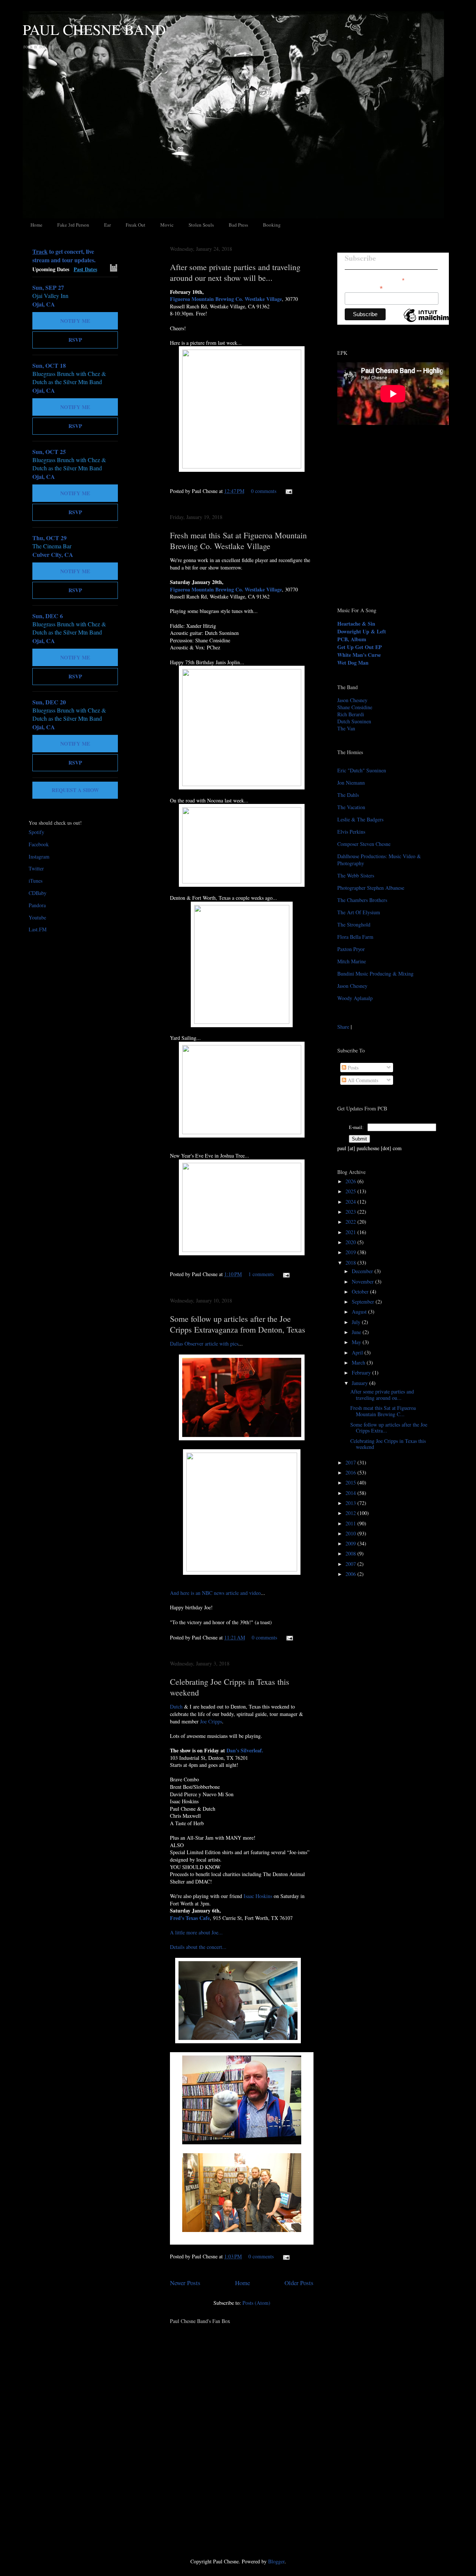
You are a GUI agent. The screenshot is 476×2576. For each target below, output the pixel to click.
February (362, 1373)
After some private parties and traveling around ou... (382, 1395)
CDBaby (38, 893)
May (357, 1342)
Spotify (36, 832)
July (357, 1322)
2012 (351, 1513)
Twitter (36, 868)
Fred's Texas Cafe (190, 1918)
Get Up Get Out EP (360, 647)
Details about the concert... (198, 1947)
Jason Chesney (352, 700)
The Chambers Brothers (362, 900)
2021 (351, 1232)
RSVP (75, 340)
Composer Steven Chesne (364, 844)
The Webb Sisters (356, 875)
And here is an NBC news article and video (215, 1593)
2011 (351, 1523)
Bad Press (238, 225)
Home (36, 225)
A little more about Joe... (196, 1932)
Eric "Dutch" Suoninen (362, 770)
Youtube (37, 917)
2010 (351, 1533)
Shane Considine (355, 707)
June (357, 1332)
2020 (351, 1242)
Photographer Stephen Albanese (371, 888)
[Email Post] (288, 491)
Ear (107, 225)
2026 (351, 1181)
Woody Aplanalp (355, 998)
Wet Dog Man (353, 663)
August (360, 1312)
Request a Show (75, 790)
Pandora (37, 905)
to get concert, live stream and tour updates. (64, 256)
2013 (351, 1503)
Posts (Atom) (256, 2303)
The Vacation (351, 807)
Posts (352, 1068)
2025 (351, 1191)
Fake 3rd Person (73, 225)
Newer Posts (185, 2283)
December (363, 1271)
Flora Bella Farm (355, 937)
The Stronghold (354, 924)
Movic (167, 225)
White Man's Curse (359, 655)
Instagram (39, 856)
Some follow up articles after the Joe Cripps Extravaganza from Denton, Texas (238, 1324)
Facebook (39, 844)
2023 (351, 1212)
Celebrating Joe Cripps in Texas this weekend (388, 1444)
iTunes (36, 881)
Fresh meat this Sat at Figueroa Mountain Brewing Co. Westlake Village (238, 541)
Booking (272, 225)
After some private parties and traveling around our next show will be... (235, 272)
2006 (351, 1574)
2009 (351, 1543)
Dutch (176, 1706)
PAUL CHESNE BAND (94, 29)
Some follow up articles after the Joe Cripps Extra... (389, 1428)
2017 (351, 1462)
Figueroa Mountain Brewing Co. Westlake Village (226, 299)
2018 (351, 1263)
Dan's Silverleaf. (245, 1750)
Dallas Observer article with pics (204, 1344)
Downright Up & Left (362, 631)
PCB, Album (352, 639)
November (364, 1281)
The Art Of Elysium (359, 912)
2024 (351, 1202)
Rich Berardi (351, 714)
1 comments (261, 1274)
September (364, 1302)
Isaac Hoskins (258, 1896)
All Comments (362, 1080)
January (361, 1383)
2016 (351, 1472)
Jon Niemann (351, 783)
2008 (351, 1553)
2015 (351, 1482)
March (359, 1362)
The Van (346, 728)
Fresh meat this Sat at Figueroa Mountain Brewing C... (383, 1411)
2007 (351, 1564)
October (361, 1292)
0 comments (264, 491)
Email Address (364, 288)
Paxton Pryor (351, 949)
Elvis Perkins (351, 832)
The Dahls (348, 795)
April (358, 1352)
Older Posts (299, 2283)
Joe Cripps (211, 1721)
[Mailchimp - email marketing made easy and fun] (428, 322)
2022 (351, 1222)
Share (343, 1027)
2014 (351, 1493)
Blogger (276, 2561)
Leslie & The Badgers (360, 819)
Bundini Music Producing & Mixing (375, 974)
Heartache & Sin (356, 624)
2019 (351, 1252)
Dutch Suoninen (354, 721)
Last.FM (38, 929)
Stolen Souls (201, 225)
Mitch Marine (352, 961)
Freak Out (136, 225)
